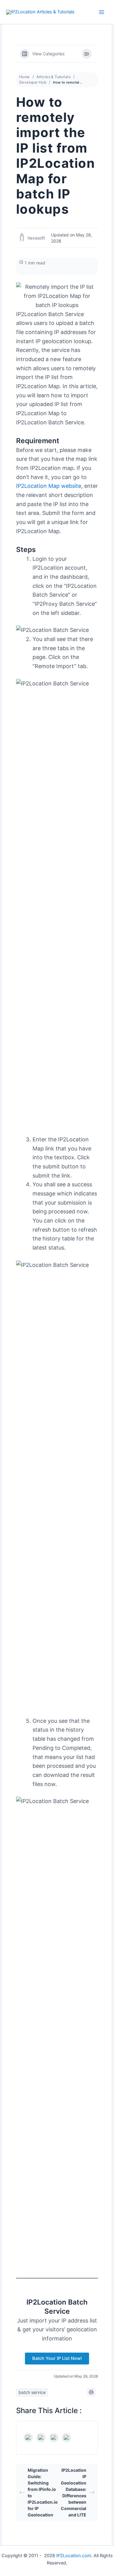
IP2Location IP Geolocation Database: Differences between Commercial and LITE (74, 2492)
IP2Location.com (74, 2556)
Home (24, 77)
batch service (32, 2392)
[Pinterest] (67, 2438)
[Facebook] (28, 2438)
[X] (41, 2438)
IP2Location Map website (49, 486)
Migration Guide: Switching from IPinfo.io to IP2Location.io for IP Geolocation (42, 2492)
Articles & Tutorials (54, 77)
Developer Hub (33, 82)
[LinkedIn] (54, 2438)
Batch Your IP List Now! (57, 2358)
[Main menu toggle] (102, 12)
